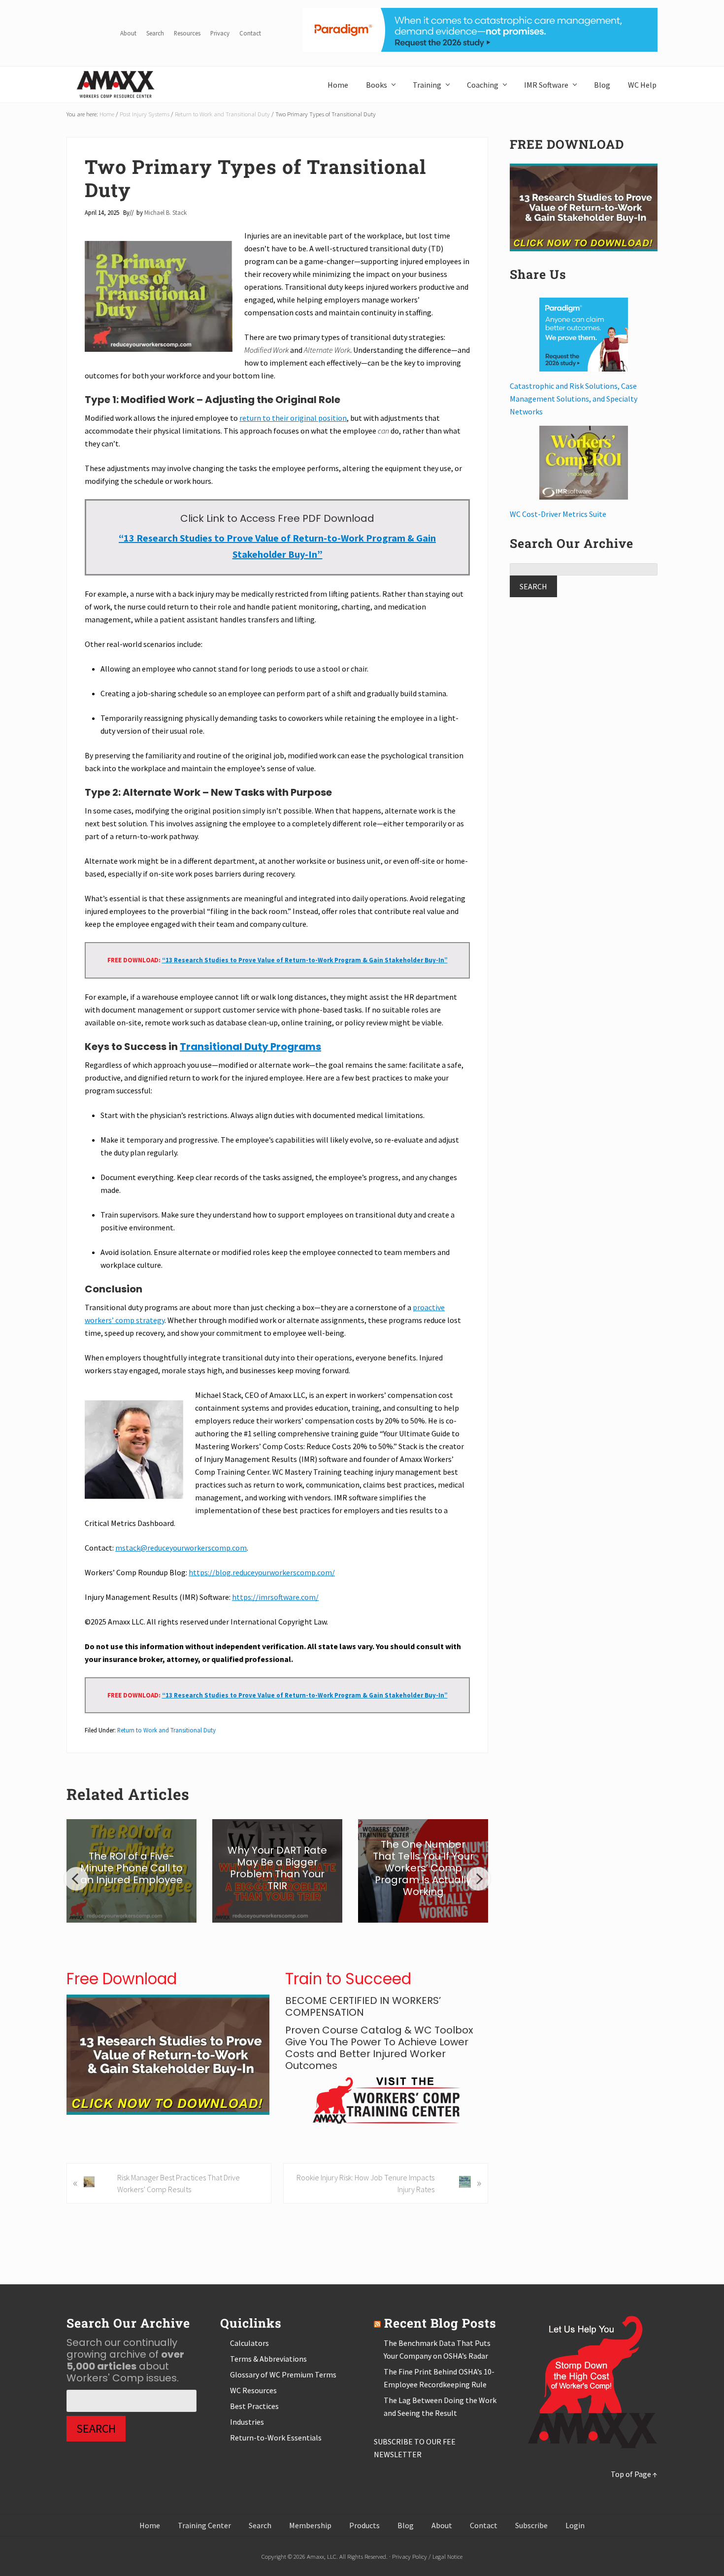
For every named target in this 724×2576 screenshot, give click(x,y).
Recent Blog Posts (440, 2323)
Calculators (249, 2343)
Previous (76, 1879)
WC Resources (253, 2390)
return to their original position (293, 418)
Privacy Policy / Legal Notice (427, 2556)
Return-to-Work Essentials (276, 2438)
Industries (247, 2422)
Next (478, 1879)
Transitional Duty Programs (250, 1047)
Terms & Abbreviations (268, 2359)
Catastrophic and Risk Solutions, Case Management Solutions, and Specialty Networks (574, 399)
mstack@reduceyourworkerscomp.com (181, 1548)
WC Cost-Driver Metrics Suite (558, 514)
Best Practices (254, 2406)
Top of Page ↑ (634, 2474)
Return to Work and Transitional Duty (166, 1730)
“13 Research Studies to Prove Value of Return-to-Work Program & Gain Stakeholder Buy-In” (305, 960)
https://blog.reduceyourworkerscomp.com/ (262, 1572)
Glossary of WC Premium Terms (283, 2374)
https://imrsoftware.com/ (275, 1597)
